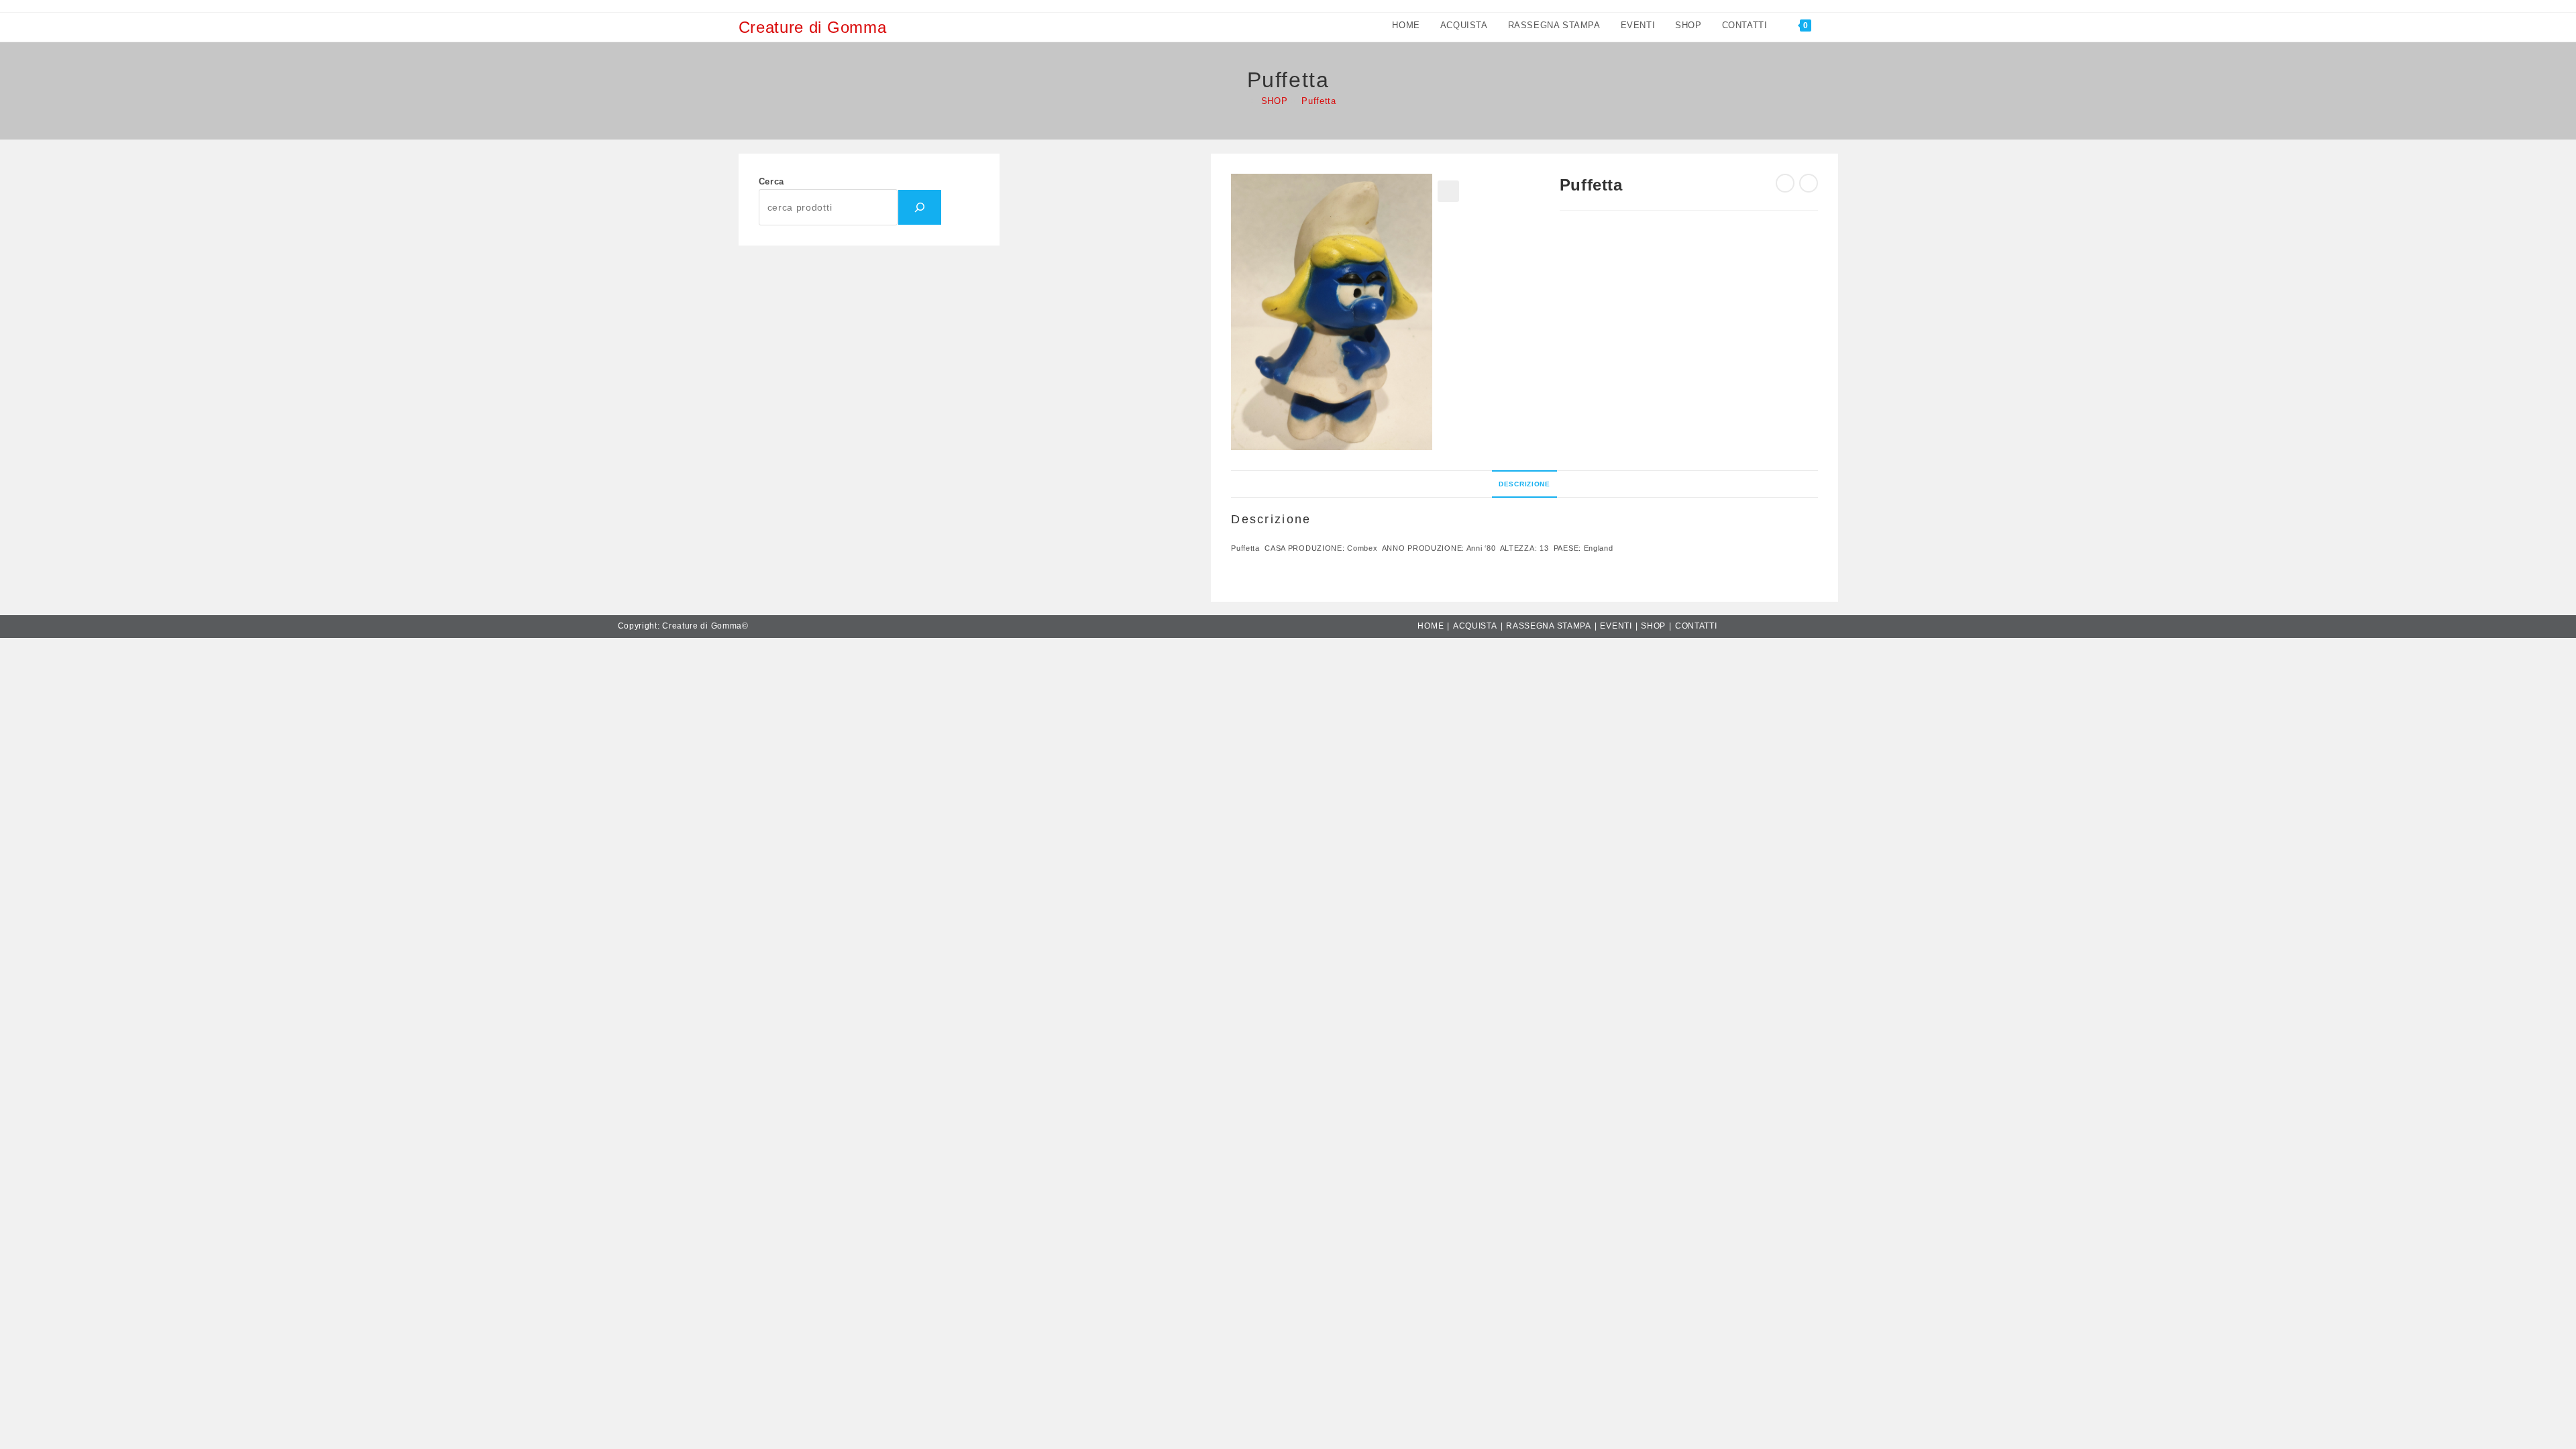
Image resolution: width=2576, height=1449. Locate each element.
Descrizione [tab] (1524, 484)
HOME (1431, 626)
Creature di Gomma (813, 27)
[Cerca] (920, 207)
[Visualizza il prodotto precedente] (1785, 183)
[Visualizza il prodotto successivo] (1809, 183)
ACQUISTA (1475, 626)
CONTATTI (1696, 626)
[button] (1448, 191)
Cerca (772, 181)
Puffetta (1319, 101)
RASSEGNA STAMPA (1549, 626)
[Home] (1243, 101)
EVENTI (1616, 626)
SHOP (1653, 626)
